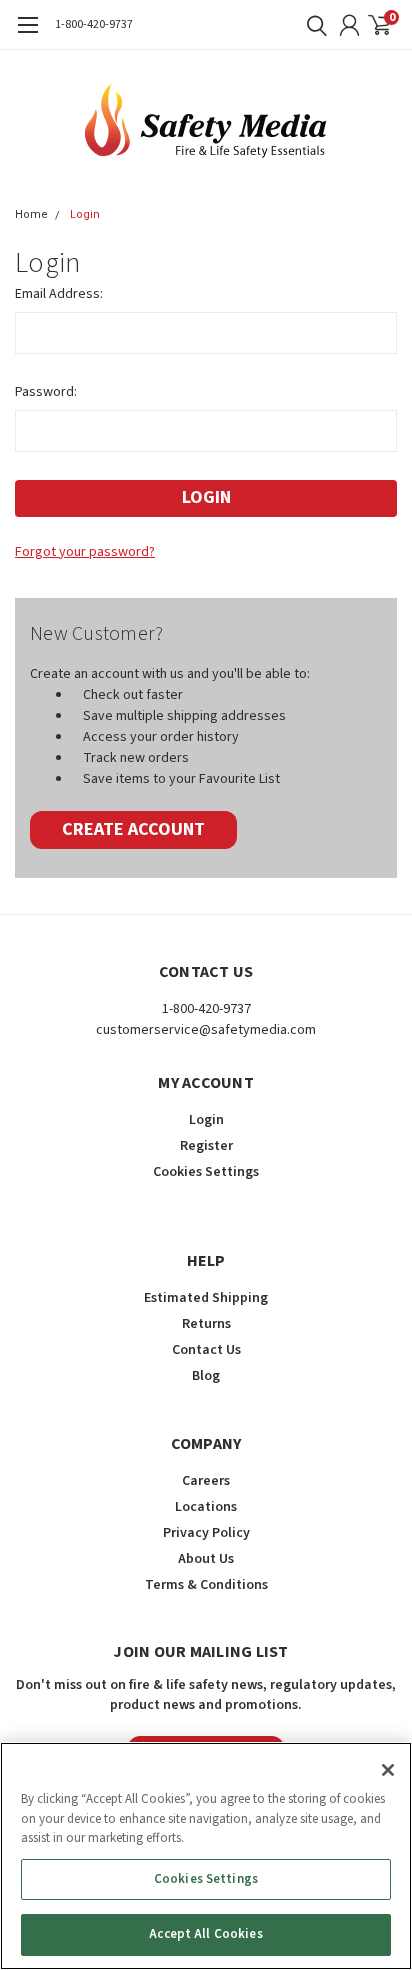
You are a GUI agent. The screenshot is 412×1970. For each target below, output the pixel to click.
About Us (206, 1559)
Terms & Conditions (206, 1585)
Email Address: (59, 294)
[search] (312, 25)
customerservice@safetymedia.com (206, 1030)
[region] (206, 1856)
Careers (206, 1481)
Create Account (133, 829)
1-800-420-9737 (94, 24)
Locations (206, 1507)
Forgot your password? (85, 552)
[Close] (388, 1770)
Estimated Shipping (206, 1298)
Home (31, 214)
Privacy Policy (206, 1533)
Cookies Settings (206, 1879)
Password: (46, 392)
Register (206, 1146)
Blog (206, 1376)
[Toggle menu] (27, 35)
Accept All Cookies (205, 1934)
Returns (206, 1324)
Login (85, 214)
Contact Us (206, 1350)
